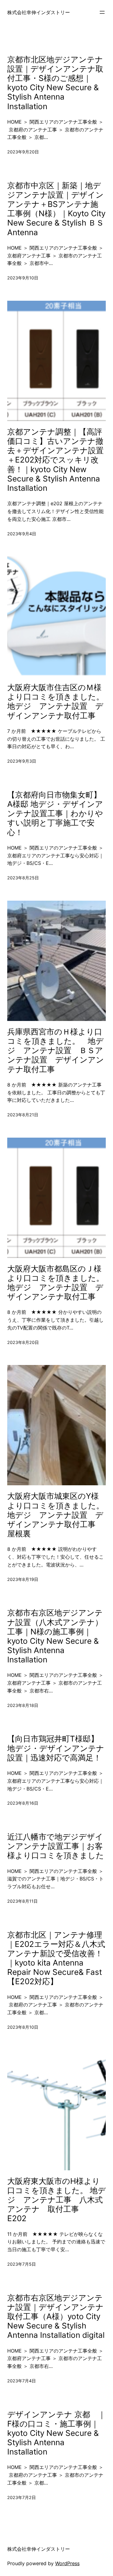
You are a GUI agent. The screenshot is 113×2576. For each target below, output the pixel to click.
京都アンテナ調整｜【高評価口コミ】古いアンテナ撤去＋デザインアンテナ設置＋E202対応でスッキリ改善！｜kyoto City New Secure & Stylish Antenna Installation (55, 460)
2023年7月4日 (22, 2381)
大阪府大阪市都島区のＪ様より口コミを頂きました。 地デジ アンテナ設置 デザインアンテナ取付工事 (56, 1283)
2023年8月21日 (23, 1115)
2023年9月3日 (22, 761)
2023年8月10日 (23, 2027)
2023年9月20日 (23, 152)
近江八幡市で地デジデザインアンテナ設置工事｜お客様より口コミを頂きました (56, 1846)
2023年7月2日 (22, 2497)
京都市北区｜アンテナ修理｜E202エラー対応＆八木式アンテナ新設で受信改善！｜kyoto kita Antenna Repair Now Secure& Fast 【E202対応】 (56, 1958)
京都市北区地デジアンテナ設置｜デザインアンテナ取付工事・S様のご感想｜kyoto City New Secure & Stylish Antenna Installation (55, 83)
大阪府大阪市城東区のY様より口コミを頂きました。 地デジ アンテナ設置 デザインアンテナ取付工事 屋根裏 (56, 1515)
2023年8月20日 (23, 1342)
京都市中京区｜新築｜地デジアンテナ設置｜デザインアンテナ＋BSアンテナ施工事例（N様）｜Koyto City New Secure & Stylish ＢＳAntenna (56, 209)
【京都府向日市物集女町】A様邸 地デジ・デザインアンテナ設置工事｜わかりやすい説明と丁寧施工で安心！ (55, 813)
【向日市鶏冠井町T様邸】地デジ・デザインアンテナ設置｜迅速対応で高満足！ (56, 1748)
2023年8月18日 (23, 1705)
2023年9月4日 (22, 534)
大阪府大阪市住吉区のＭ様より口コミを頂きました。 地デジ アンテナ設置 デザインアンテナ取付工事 (56, 701)
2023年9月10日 (23, 278)
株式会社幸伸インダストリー (39, 12)
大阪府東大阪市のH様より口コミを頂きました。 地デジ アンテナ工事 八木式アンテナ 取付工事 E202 (56, 2200)
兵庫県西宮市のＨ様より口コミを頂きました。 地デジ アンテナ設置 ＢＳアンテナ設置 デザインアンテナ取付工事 (56, 1050)
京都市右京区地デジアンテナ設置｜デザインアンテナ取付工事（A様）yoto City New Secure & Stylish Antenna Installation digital (56, 2316)
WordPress (67, 2563)
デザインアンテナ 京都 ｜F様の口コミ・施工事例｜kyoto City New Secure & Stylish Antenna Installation (56, 2433)
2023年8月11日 (22, 1901)
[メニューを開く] (102, 12)
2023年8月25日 (23, 878)
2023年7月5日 (22, 2264)
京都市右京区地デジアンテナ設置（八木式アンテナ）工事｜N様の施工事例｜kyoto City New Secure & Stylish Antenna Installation (55, 1636)
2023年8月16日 (23, 1803)
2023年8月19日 (23, 1579)
